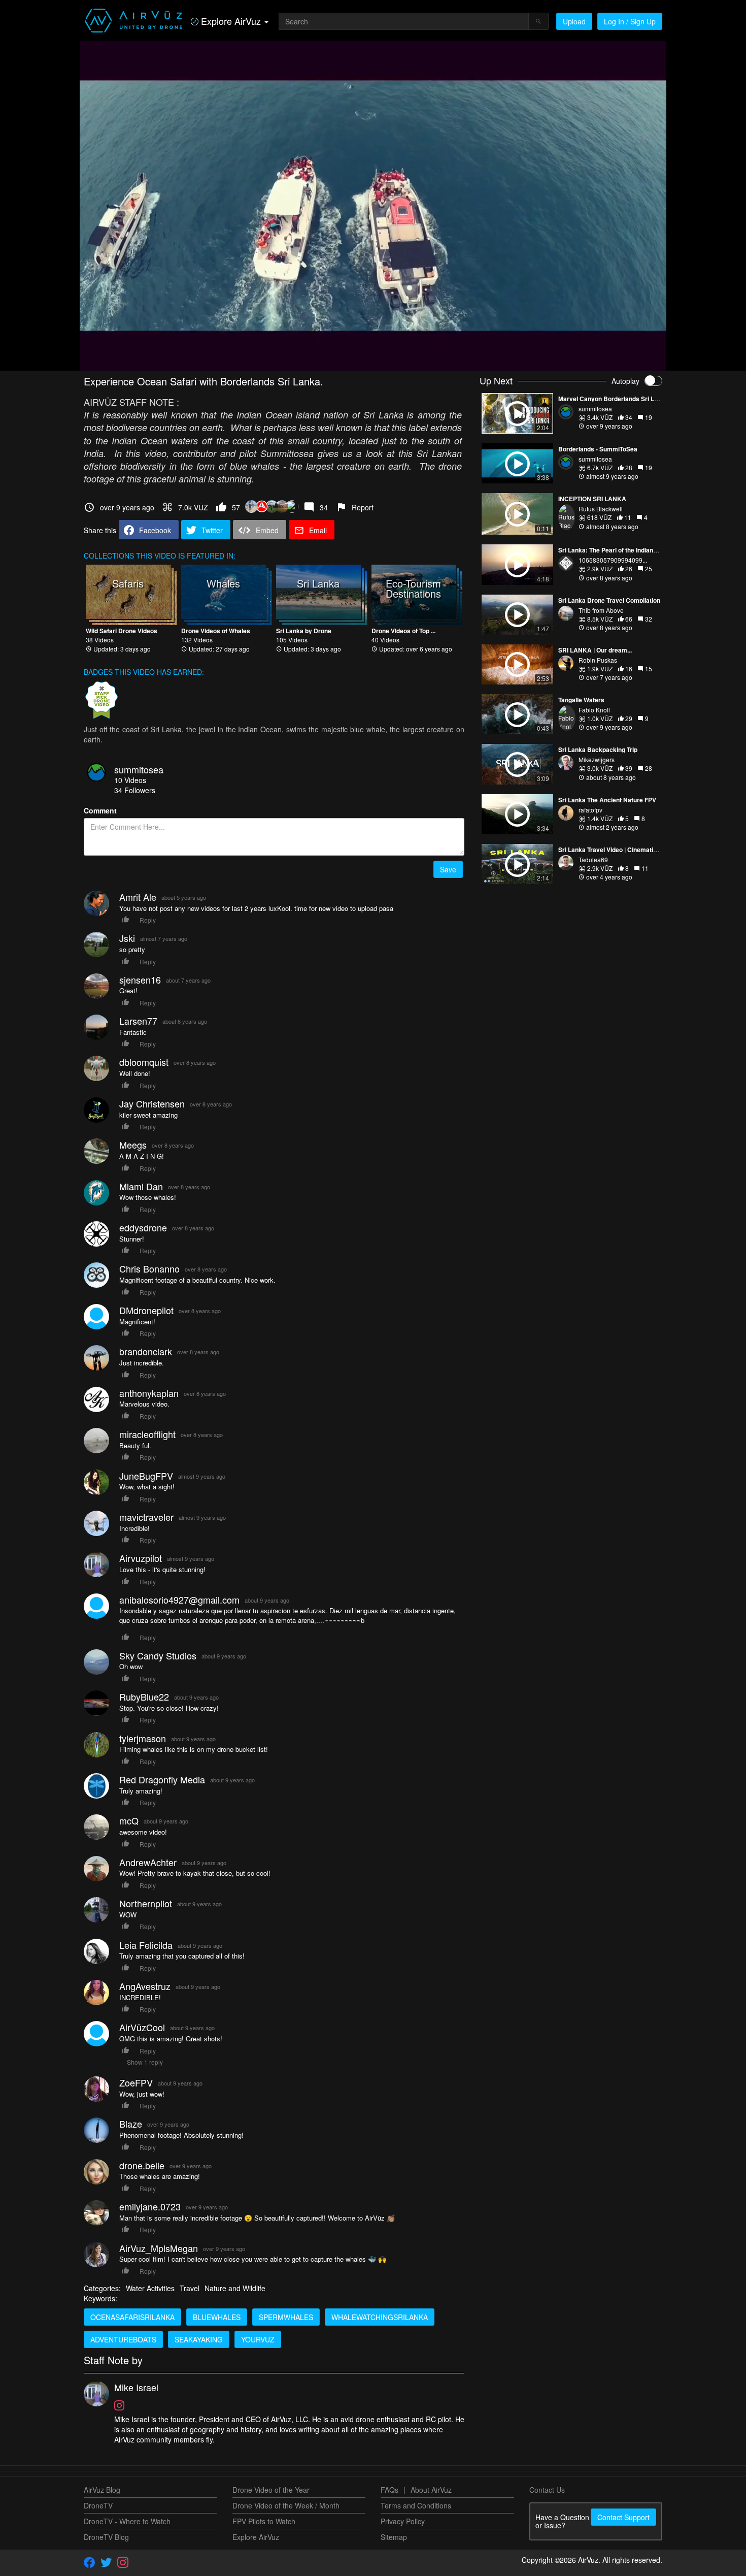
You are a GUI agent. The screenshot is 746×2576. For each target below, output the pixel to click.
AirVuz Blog (102, 2490)
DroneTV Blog (106, 2537)
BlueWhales (217, 2317)
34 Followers (135, 790)
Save (448, 869)
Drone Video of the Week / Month (286, 2505)
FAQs (389, 2490)
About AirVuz (431, 2490)
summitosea (139, 769)
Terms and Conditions (416, 2505)
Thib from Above (601, 610)
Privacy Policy (403, 2521)
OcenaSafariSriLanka (132, 2317)
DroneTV (98, 2505)
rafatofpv (590, 810)
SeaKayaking (199, 2339)
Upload (574, 21)
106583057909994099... (613, 560)
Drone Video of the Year (271, 2490)
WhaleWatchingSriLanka (380, 2317)
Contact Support (623, 2517)
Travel (190, 2288)
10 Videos (130, 780)
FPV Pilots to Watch (264, 2521)
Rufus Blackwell (601, 509)
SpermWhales (286, 2317)
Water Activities (150, 2288)
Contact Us (547, 2490)
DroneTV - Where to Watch (127, 2521)
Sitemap (394, 2537)
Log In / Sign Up (630, 21)
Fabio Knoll (594, 710)
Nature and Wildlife (235, 2288)
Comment (100, 810)
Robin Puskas (598, 660)
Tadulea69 (593, 859)
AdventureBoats (123, 2339)
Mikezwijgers (597, 759)
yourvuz (258, 2339)
